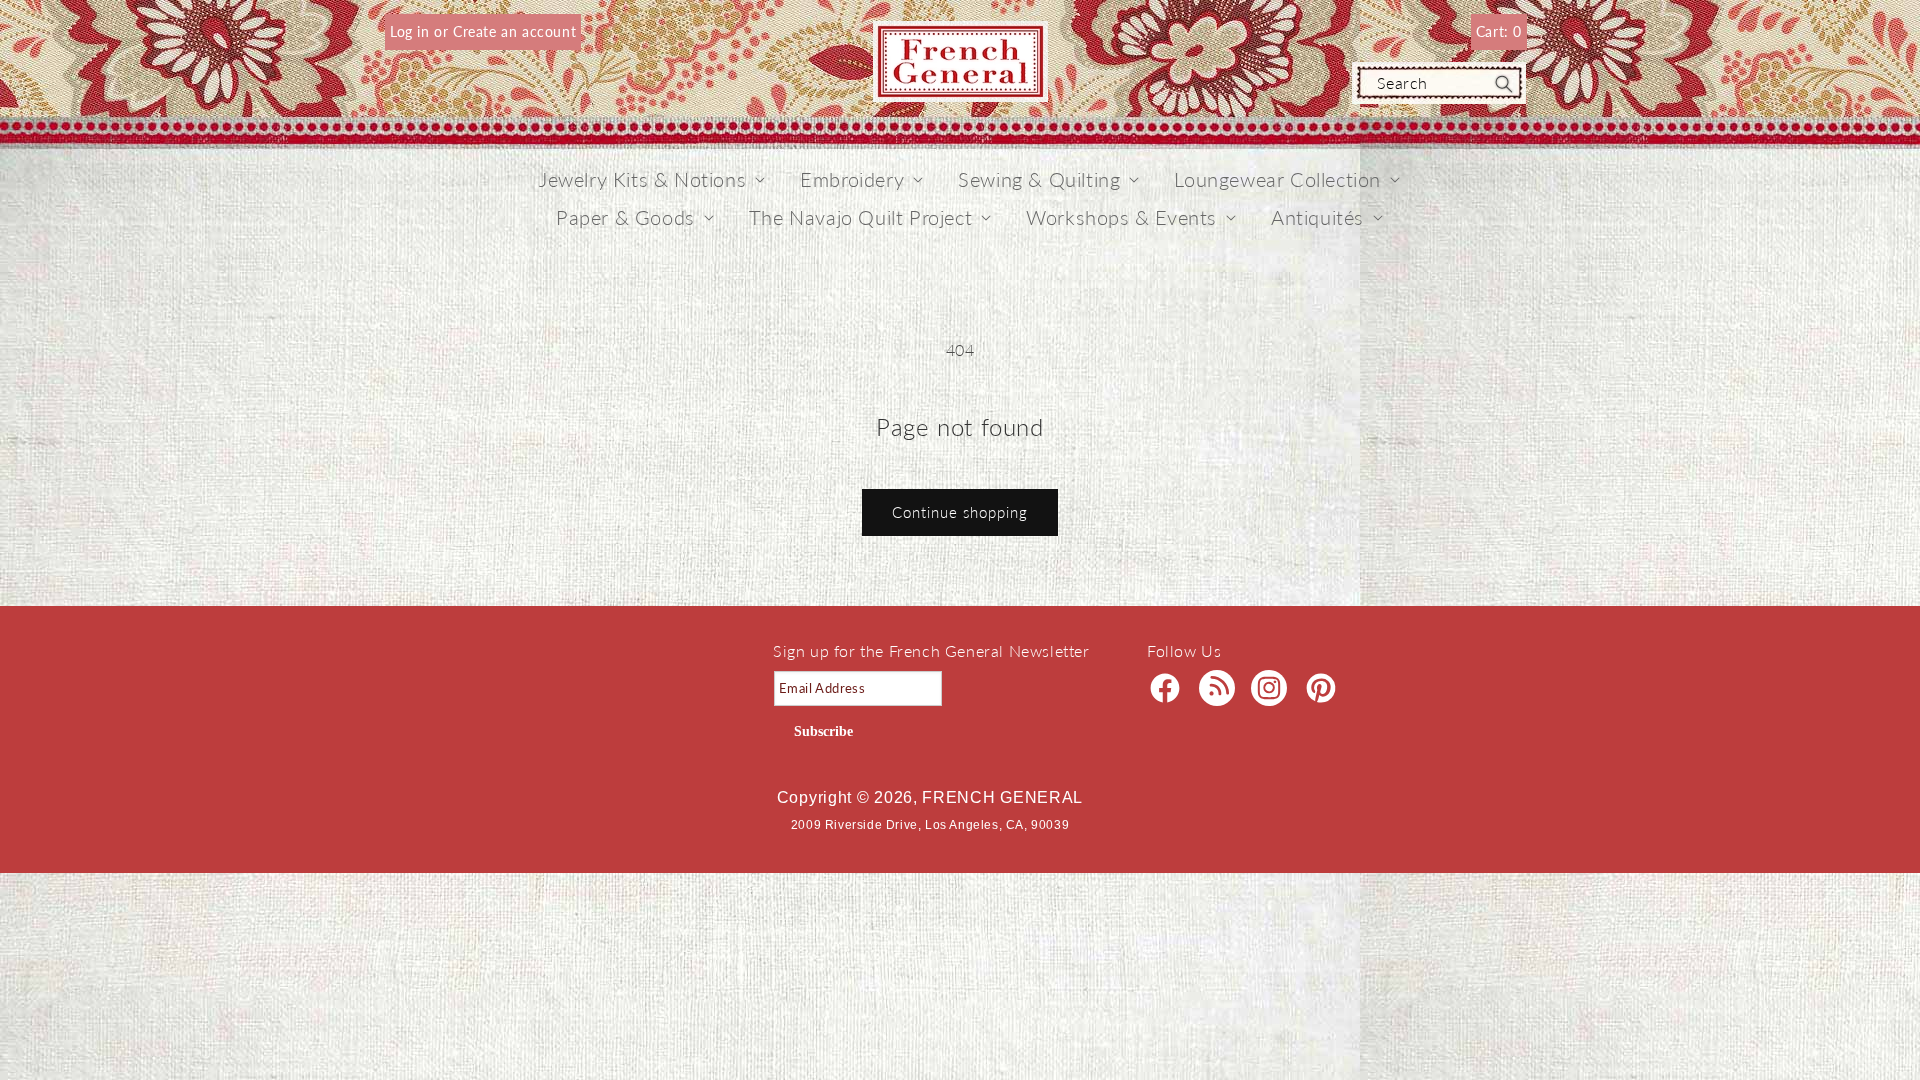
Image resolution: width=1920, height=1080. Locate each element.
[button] (642, 179)
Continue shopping (960, 512)
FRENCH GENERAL (1002, 797)
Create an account (514, 31)
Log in (412, 31)
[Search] (1504, 84)
